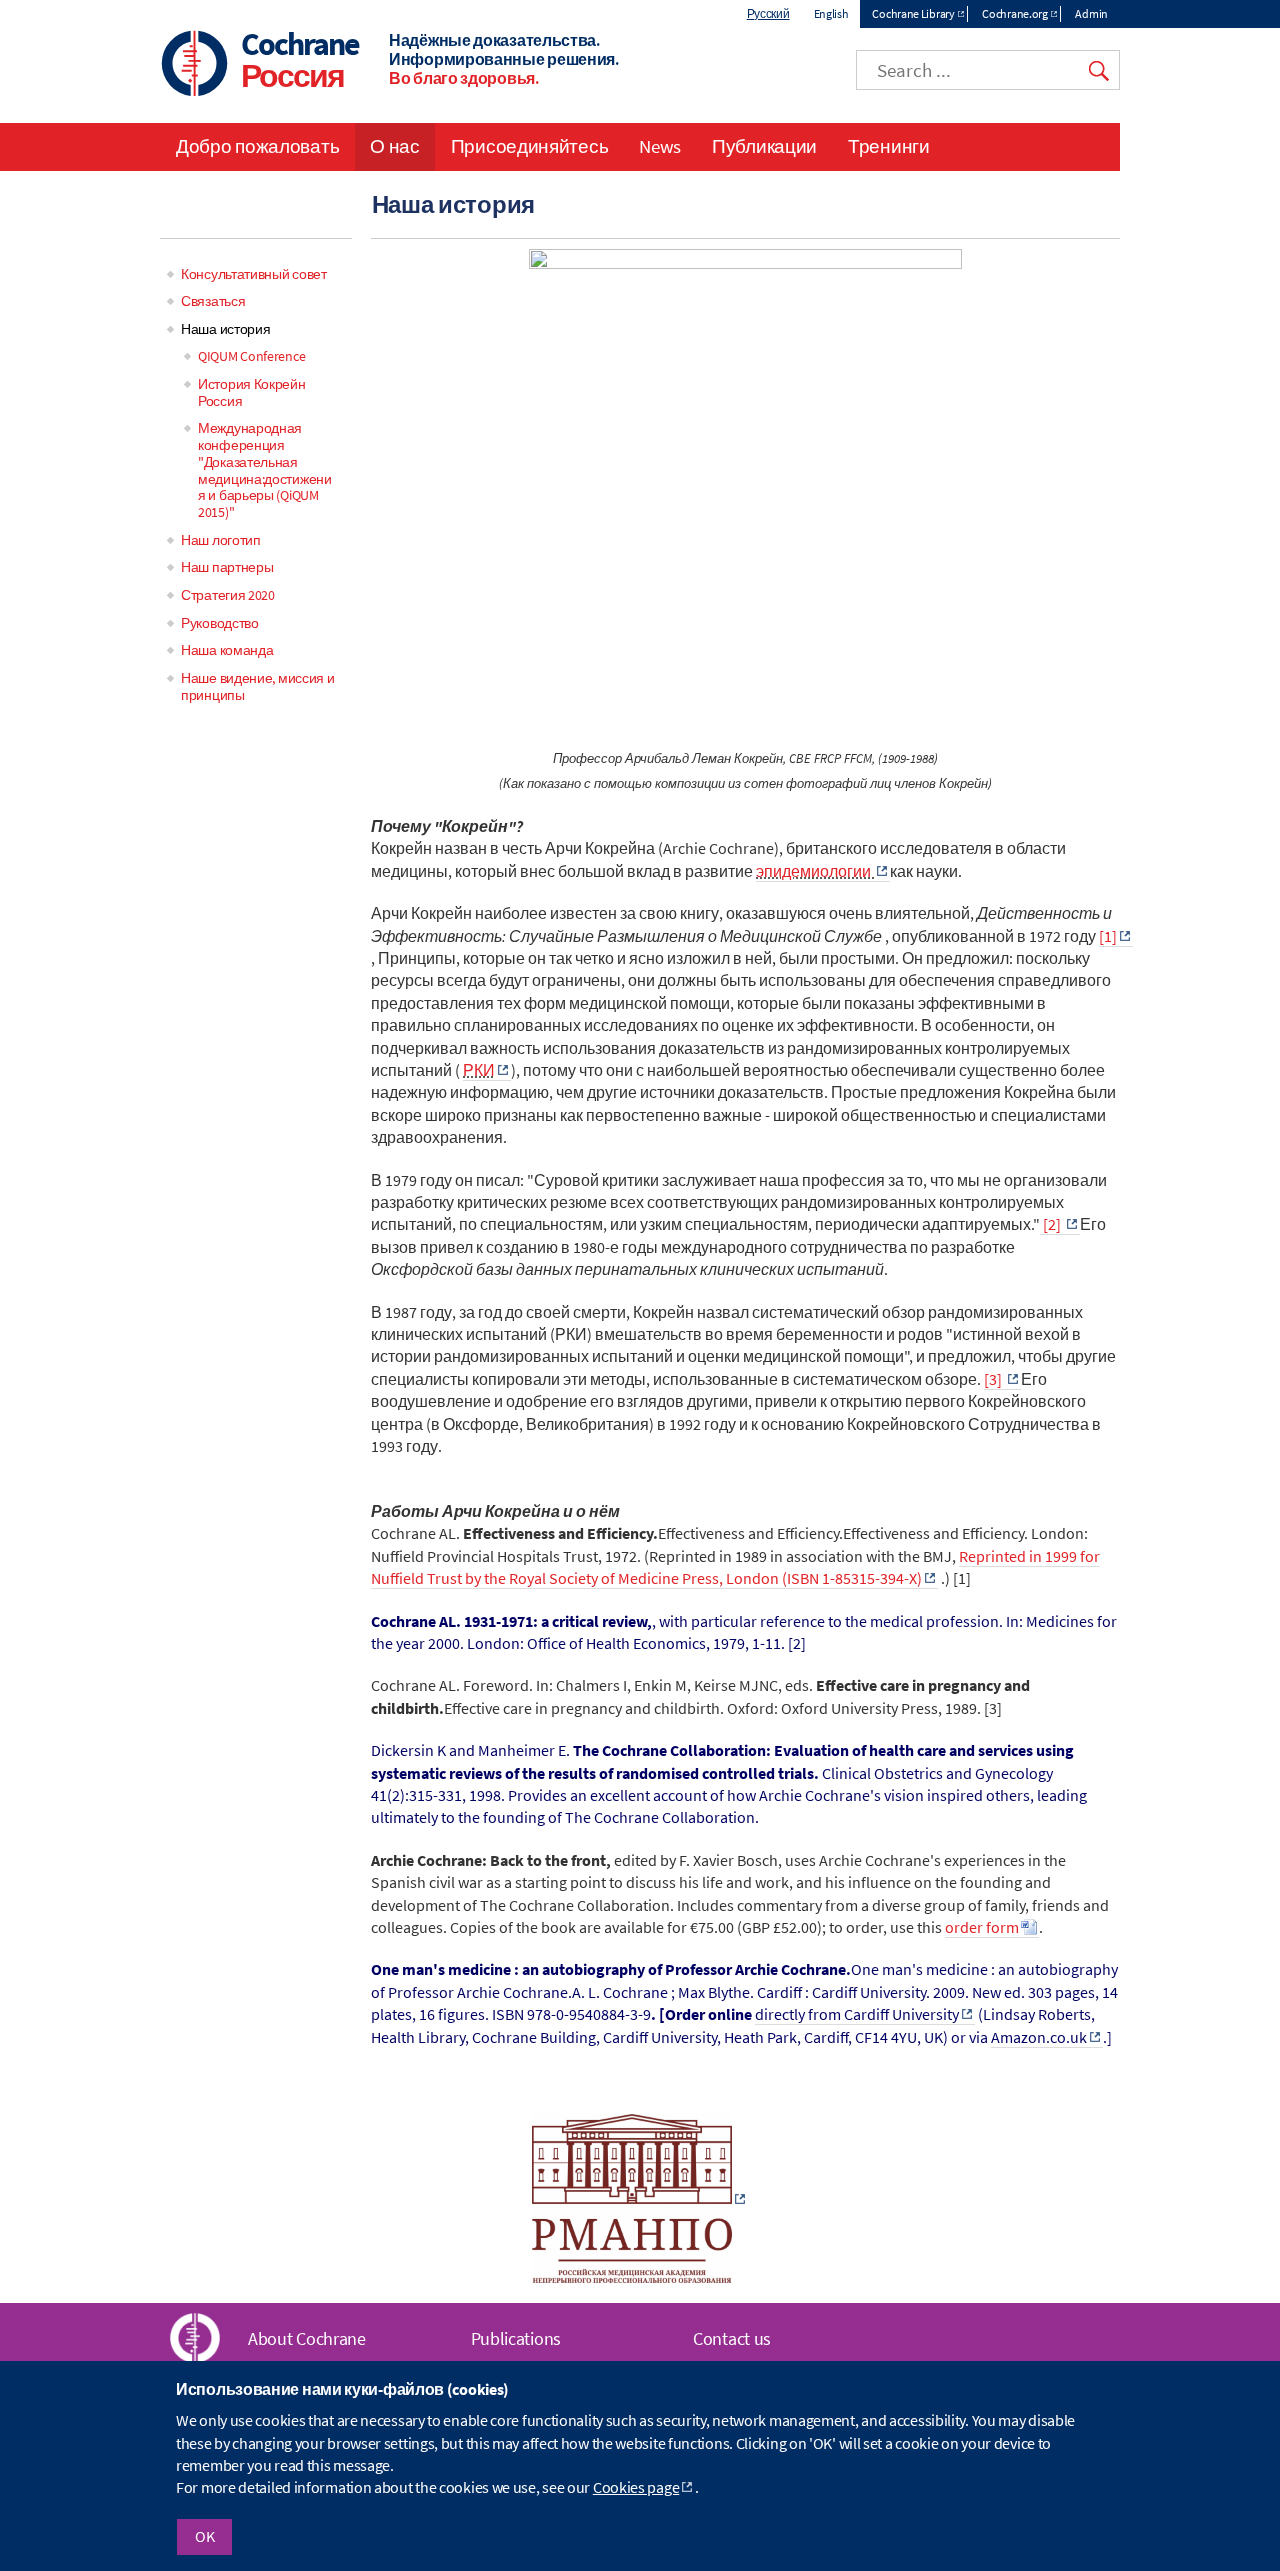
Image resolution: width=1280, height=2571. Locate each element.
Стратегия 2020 (228, 595)
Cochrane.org (1014, 13)
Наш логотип (221, 540)
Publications (516, 2338)
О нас (395, 146)
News (660, 146)
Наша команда (227, 650)
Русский (768, 13)
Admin (1091, 13)
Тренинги (889, 146)
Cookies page (636, 2488)
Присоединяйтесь (530, 146)
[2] (1052, 1224)
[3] (994, 1379)
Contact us (732, 2338)
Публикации (764, 146)
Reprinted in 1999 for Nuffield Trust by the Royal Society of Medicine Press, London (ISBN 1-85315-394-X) (735, 1567)
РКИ (479, 1070)
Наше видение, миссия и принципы (257, 686)
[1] (1108, 936)
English (831, 13)
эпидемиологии (815, 871)
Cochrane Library (913, 13)
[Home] (195, 65)
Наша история (225, 329)
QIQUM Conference (251, 356)
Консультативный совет (254, 274)
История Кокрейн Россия (252, 392)
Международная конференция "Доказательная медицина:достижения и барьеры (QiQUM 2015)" (265, 470)
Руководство (220, 623)
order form (982, 1927)
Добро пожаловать (257, 146)
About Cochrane (307, 2338)
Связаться (213, 301)
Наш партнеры (227, 567)
